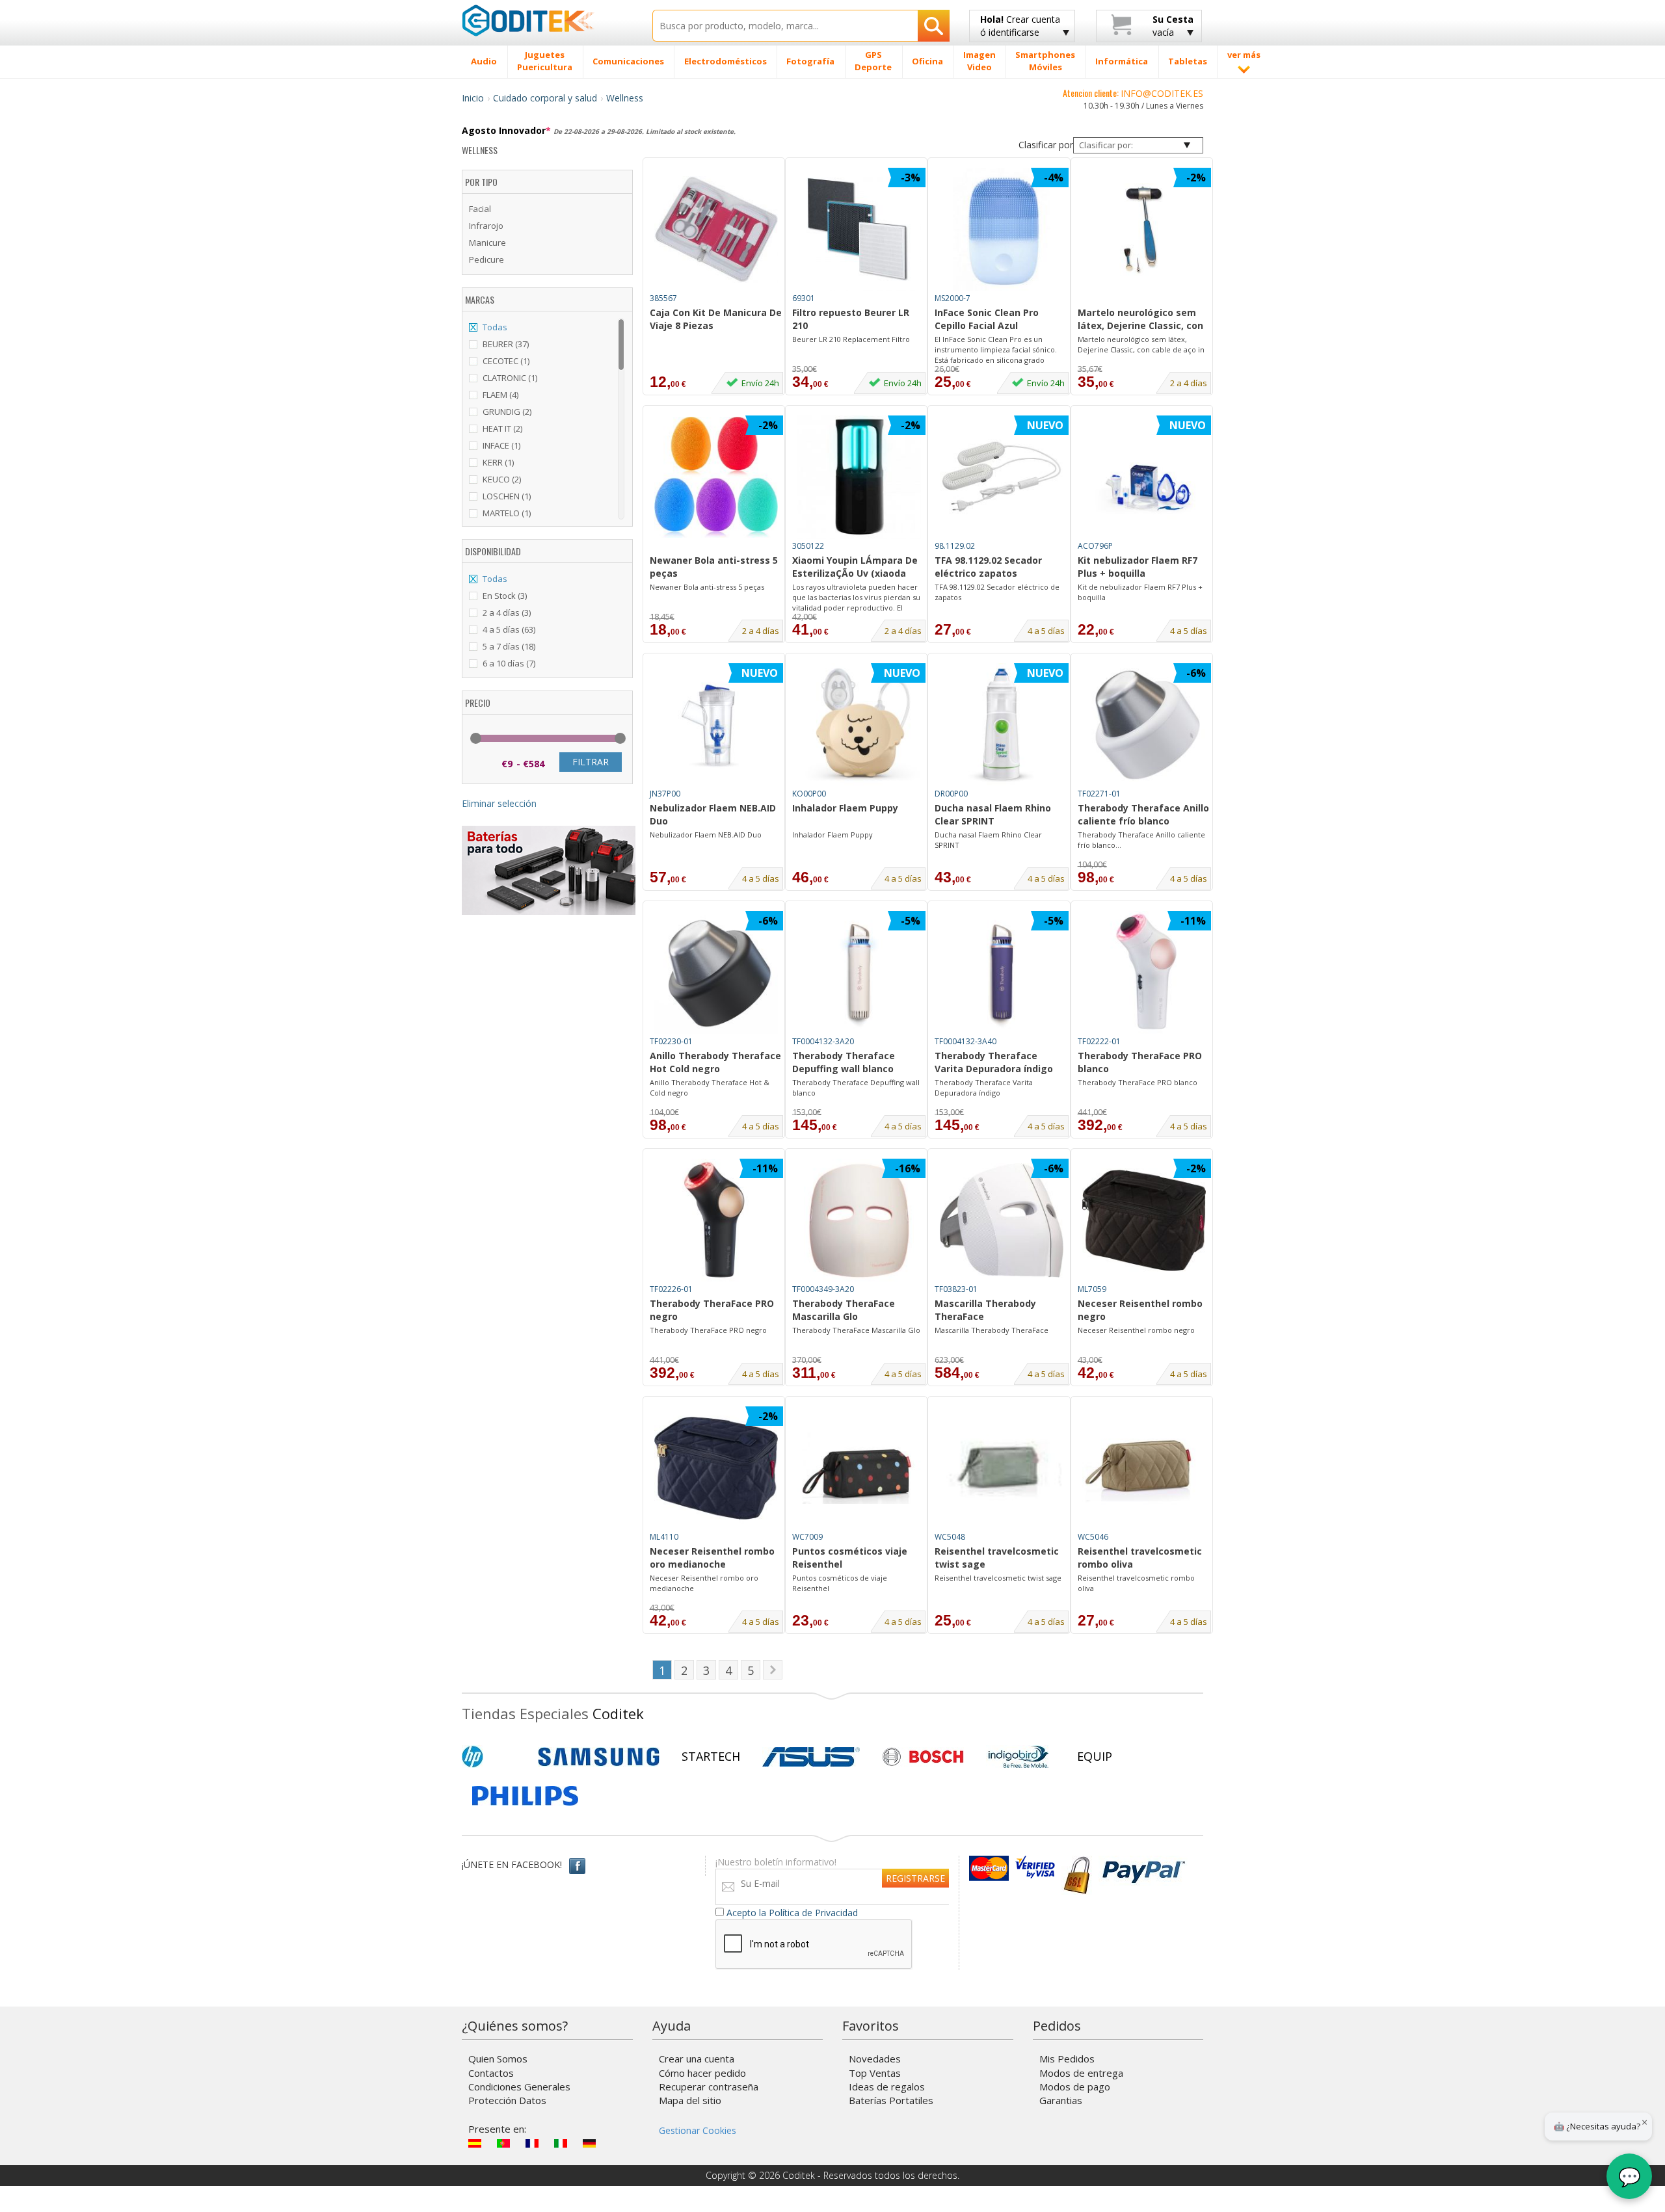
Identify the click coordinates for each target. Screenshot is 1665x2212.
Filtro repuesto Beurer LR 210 (851, 319)
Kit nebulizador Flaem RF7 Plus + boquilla (1138, 567)
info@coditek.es (1162, 93)
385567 (663, 298)
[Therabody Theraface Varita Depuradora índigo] (1002, 973)
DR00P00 (951, 794)
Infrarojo (486, 226)
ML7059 (1092, 1289)
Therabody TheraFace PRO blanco (1140, 1062)
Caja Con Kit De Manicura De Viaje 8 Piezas (716, 319)
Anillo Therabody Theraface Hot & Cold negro (710, 1087)
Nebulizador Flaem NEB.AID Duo (713, 814)
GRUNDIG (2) (507, 412)
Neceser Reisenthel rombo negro (1140, 1310)
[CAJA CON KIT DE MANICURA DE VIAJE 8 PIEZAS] (716, 230)
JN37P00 (665, 794)
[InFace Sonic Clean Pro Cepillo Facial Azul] (1002, 230)
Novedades (875, 2059)
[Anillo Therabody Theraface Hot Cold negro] (716, 973)
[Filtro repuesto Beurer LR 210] (859, 230)
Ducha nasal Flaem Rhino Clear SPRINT (993, 814)
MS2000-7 (952, 298)
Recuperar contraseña (709, 2087)
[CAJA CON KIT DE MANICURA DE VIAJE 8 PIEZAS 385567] (716, 350)
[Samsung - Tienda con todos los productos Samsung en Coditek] (599, 1757)
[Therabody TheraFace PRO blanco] (1144, 973)
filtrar (591, 762)
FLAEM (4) (500, 395)
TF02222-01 (1099, 1041)
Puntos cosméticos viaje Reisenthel (850, 1558)
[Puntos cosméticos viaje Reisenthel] (859, 1468)
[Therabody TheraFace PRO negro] (716, 1220)
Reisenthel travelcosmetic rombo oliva (1140, 1558)
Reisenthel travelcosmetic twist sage (997, 1558)
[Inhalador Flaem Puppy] (859, 725)
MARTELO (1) (507, 513)
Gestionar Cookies (698, 2130)
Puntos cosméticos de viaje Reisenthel (840, 1583)
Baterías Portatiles (891, 2100)
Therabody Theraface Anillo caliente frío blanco (1143, 814)
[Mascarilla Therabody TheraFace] (1002, 1220)
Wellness (625, 98)
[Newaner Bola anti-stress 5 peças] (716, 477)
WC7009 (807, 1537)
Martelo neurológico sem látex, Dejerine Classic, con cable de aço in (1140, 320)
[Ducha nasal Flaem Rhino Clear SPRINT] (1002, 725)
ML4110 (664, 1537)
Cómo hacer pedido (702, 2073)
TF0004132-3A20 (823, 1041)
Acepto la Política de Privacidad (792, 1913)
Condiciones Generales (519, 2087)
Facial (480, 209)
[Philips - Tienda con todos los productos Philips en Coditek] (525, 1796)
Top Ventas (875, 2073)
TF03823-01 (956, 1289)
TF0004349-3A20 (823, 1289)
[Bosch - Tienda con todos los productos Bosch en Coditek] (923, 1757)
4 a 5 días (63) (509, 629)
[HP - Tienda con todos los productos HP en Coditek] (494, 1757)
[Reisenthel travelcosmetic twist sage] (1002, 1468)
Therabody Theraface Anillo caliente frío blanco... (1141, 840)
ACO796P (1095, 546)
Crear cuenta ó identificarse (1020, 26)
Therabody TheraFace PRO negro (712, 1310)
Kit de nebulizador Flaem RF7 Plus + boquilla (1140, 592)
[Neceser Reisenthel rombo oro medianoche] (716, 1468)
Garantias (1061, 2100)
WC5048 (950, 1537)
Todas (495, 327)
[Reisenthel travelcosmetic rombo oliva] (1144, 1468)
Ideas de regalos (887, 2087)
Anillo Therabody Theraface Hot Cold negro (715, 1062)
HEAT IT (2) (502, 428)
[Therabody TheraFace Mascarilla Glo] (859, 1220)
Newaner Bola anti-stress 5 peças (714, 567)
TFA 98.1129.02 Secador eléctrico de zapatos (997, 592)
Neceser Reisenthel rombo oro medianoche (712, 1558)
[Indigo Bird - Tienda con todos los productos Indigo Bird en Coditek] (1019, 1757)
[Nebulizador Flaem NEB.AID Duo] (716, 725)
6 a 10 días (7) (509, 663)
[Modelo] (1144, 299)
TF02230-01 (671, 1041)
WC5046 (1093, 1537)
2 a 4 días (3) (507, 612)
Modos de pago (1075, 2087)
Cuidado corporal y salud (545, 98)
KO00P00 (809, 794)
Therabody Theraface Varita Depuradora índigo (994, 1062)
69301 (804, 298)
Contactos (491, 2073)
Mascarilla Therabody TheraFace (985, 1310)
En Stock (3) (505, 596)
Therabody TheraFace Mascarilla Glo (844, 1310)
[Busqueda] (934, 26)
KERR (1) (498, 462)
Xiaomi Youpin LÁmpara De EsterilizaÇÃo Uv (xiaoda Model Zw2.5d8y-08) (855, 568)
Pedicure (486, 259)
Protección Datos (507, 2100)
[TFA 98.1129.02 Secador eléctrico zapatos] (1002, 477)
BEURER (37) (506, 344)
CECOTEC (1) (506, 361)
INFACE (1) (501, 445)
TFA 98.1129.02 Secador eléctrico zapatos (988, 567)
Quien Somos (498, 2059)
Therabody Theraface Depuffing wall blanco (844, 1062)
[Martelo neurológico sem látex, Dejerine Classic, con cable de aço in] (1144, 230)
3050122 (808, 546)
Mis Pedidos (1067, 2059)
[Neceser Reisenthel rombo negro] (1144, 1220)
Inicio (473, 98)
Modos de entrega (1081, 2073)
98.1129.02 (955, 546)
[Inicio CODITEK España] (547, 20)
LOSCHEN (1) (507, 496)
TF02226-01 (671, 1289)
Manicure (487, 243)
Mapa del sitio (690, 2100)
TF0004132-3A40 (966, 1041)
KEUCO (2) (502, 479)
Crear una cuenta (697, 2059)
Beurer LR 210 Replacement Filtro (851, 339)
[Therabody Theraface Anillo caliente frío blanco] (1144, 725)
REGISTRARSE (915, 1878)
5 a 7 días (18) (509, 646)
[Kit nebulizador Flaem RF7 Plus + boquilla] (1144, 477)
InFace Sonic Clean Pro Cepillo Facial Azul (987, 319)
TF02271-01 (1099, 794)
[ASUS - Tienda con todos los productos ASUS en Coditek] (811, 1757)
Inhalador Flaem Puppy (845, 808)
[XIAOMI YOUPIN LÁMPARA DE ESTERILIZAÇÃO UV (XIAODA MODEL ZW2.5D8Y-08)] (859, 477)
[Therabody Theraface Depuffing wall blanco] (859, 973)
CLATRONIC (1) (510, 378)
